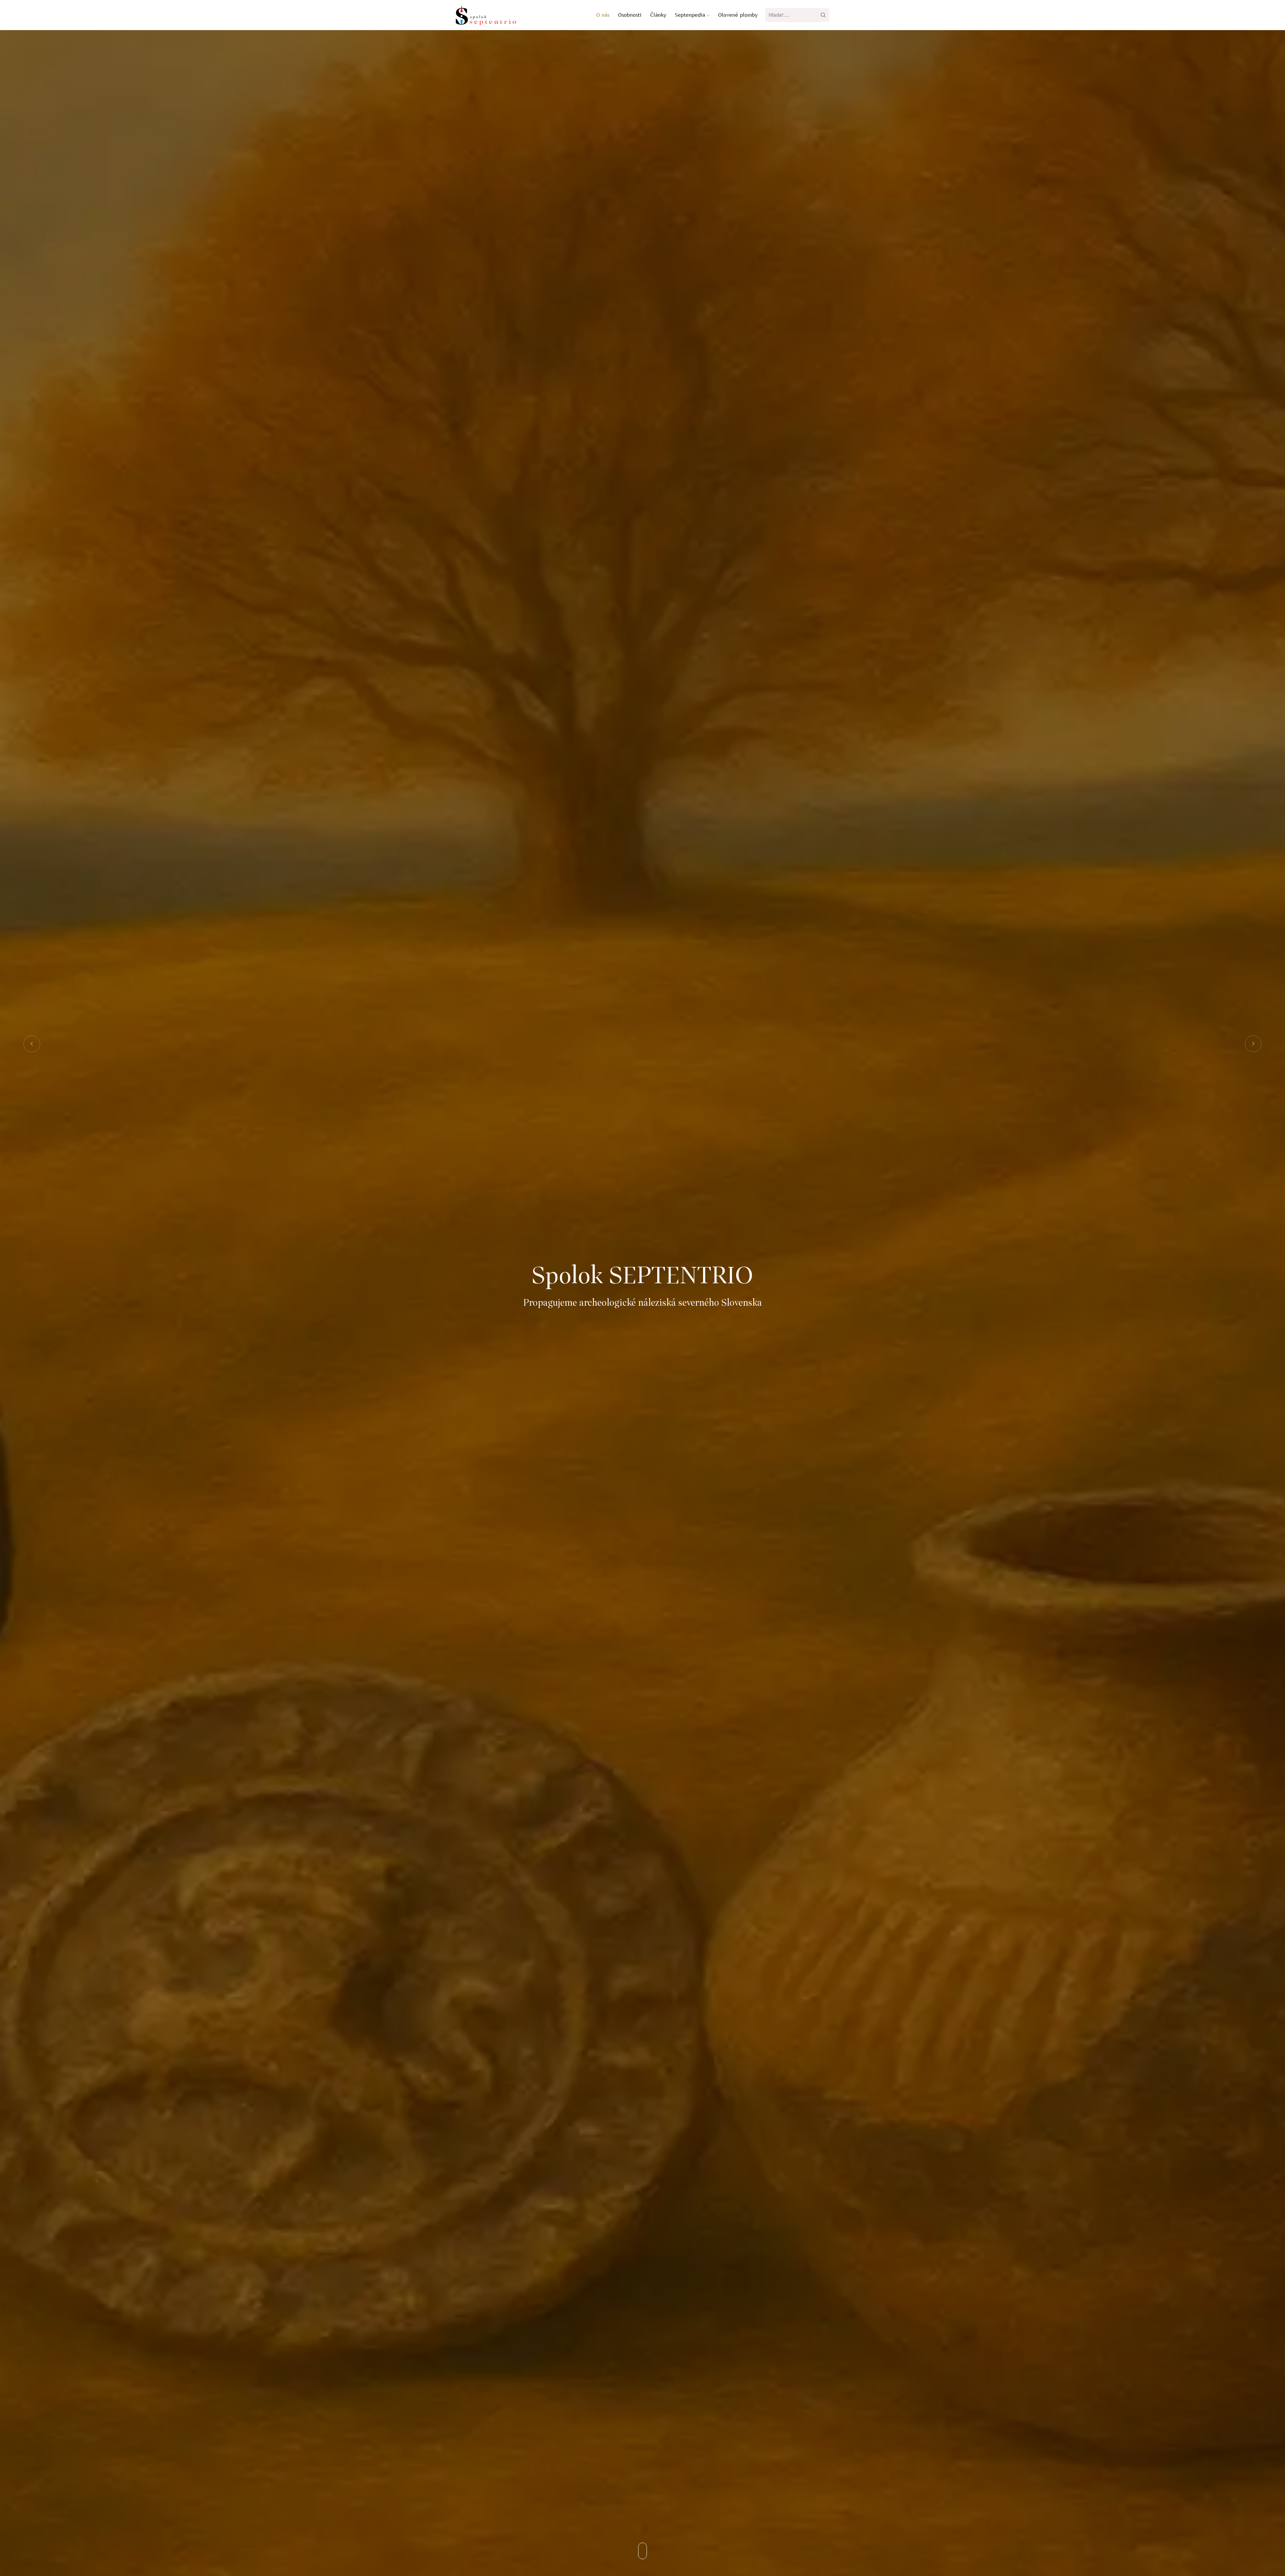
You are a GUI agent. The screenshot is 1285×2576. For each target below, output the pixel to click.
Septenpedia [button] (691, 15)
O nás (603, 15)
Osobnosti (630, 15)
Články (658, 15)
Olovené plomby (738, 15)
